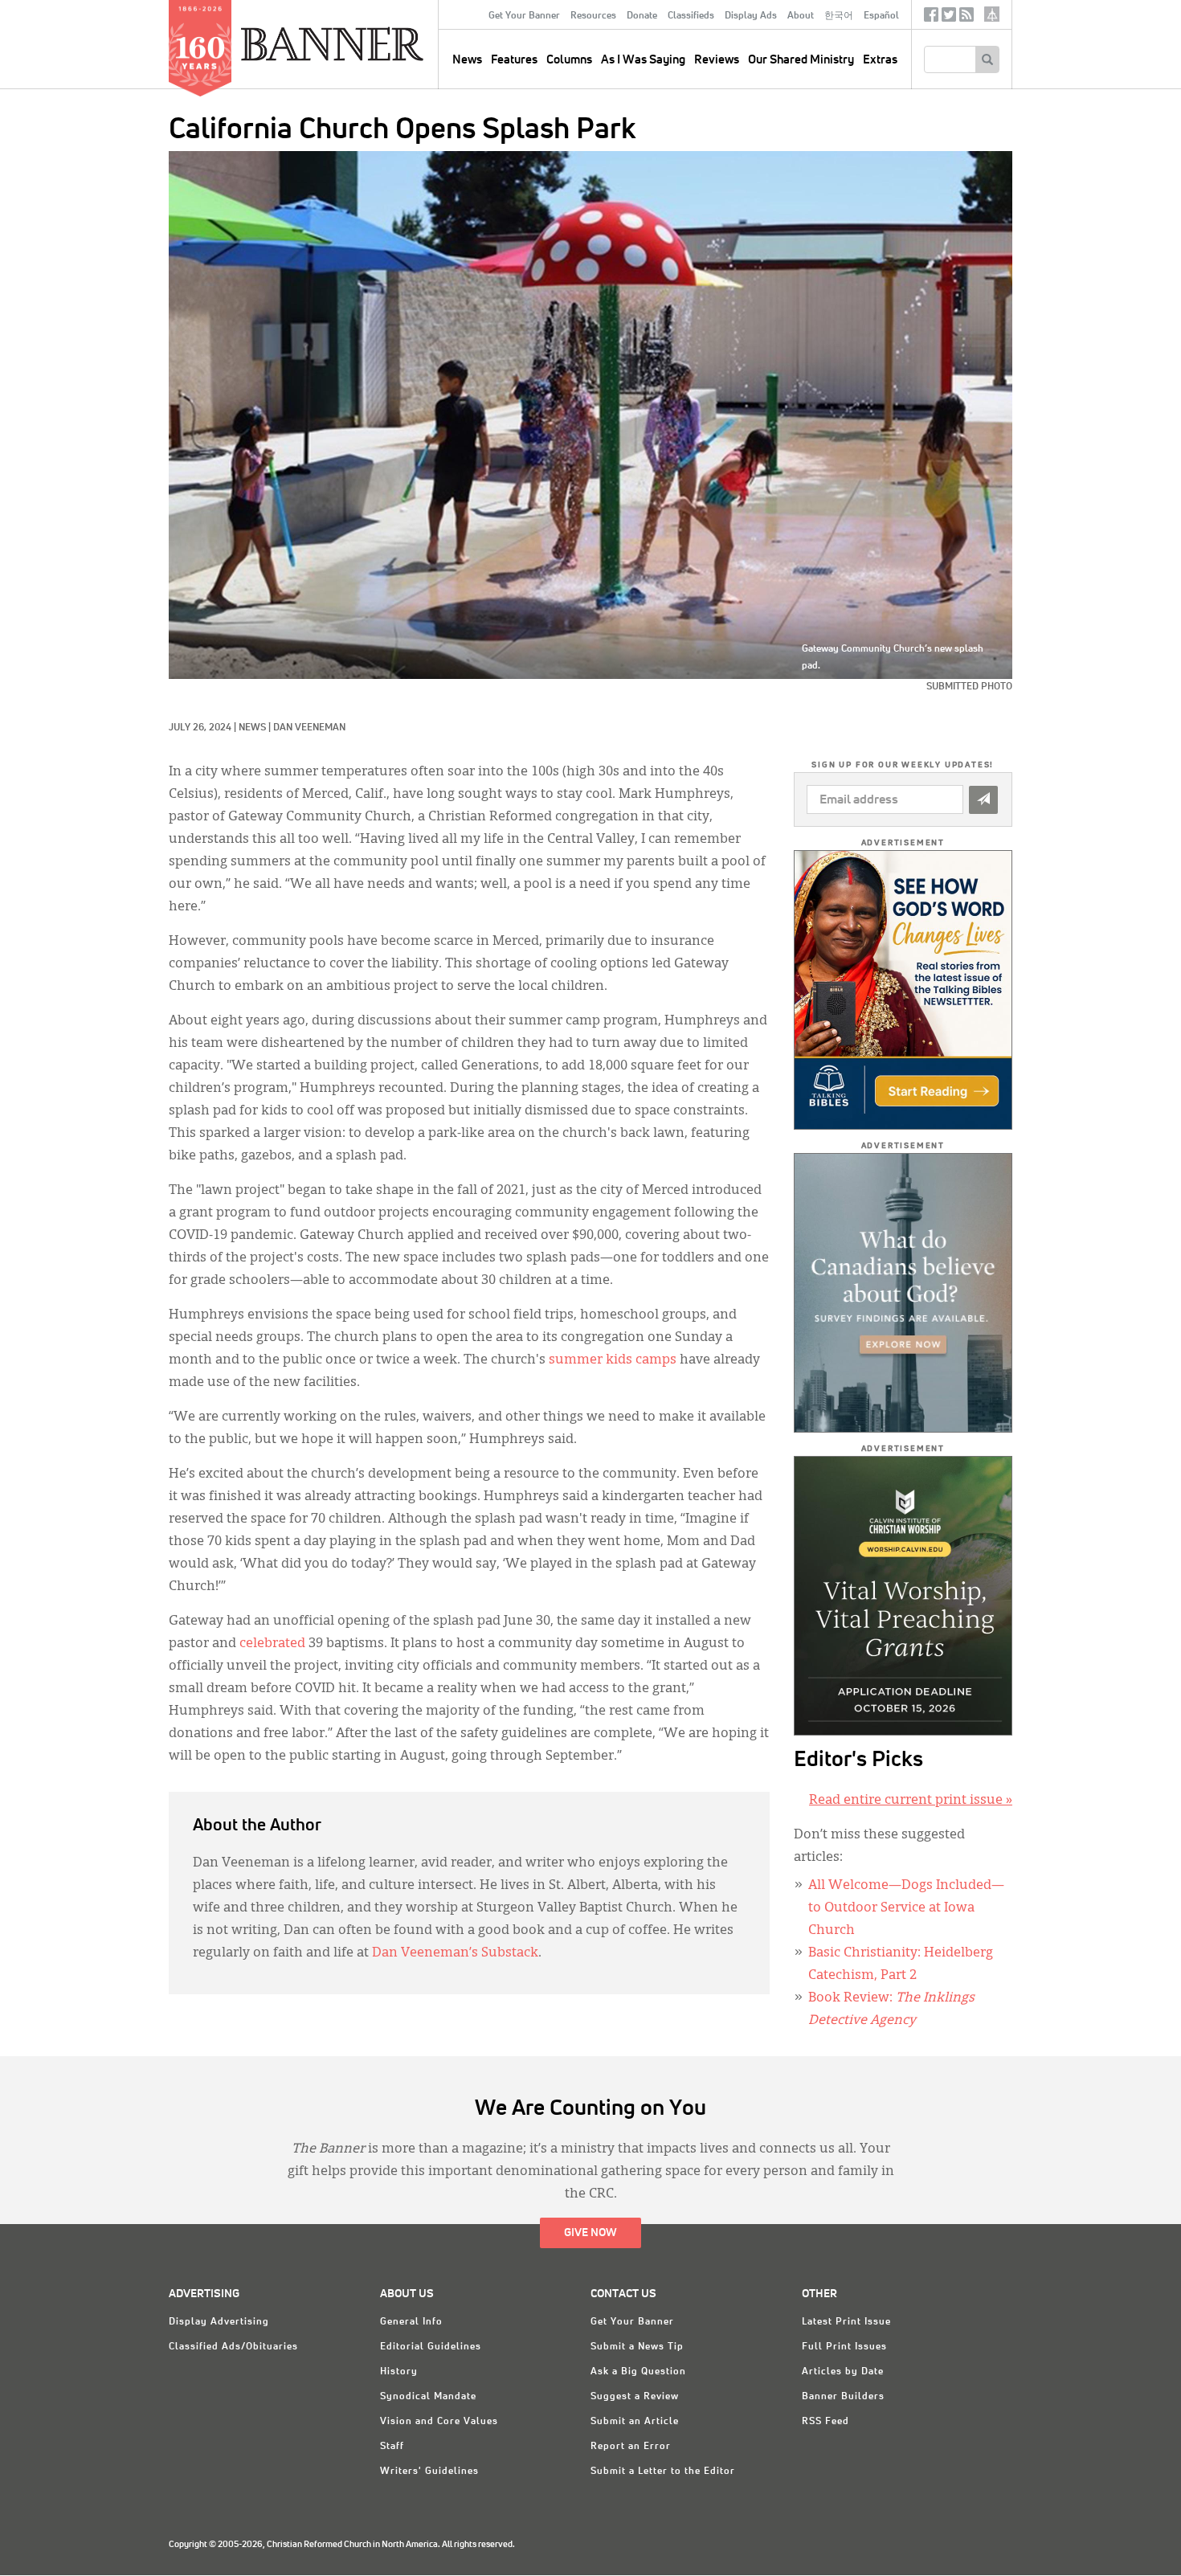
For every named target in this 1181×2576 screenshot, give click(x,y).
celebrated (272, 1644)
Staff (392, 2447)
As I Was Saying (643, 60)
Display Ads (751, 16)
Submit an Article (635, 2422)
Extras (880, 60)
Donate (642, 16)
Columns (569, 60)
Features (514, 60)
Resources (593, 16)
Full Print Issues (844, 2347)
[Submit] (983, 800)
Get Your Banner (524, 16)
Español (881, 16)
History (399, 2372)
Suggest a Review (635, 2397)
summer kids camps (613, 1360)
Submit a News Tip (637, 2347)
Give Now (590, 2233)
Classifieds (691, 16)
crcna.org (992, 14)
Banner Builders (843, 2397)
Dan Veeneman (309, 728)
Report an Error (631, 2447)
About (801, 16)
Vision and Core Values (439, 2422)
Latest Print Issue (846, 2322)
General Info (411, 2322)
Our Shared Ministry (801, 60)
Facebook (931, 18)
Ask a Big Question (638, 2372)
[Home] (369, 43)
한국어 (839, 16)
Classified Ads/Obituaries (233, 2347)
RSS (966, 18)
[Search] (987, 59)
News (252, 728)
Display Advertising (219, 2322)
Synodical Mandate (428, 2397)
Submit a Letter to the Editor (663, 2472)
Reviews (717, 60)
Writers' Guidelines (429, 2472)
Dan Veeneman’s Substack (455, 1953)
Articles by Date (843, 2372)
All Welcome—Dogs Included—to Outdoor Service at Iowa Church (906, 1908)
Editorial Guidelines (431, 2347)
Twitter (949, 18)
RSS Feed (825, 2422)
